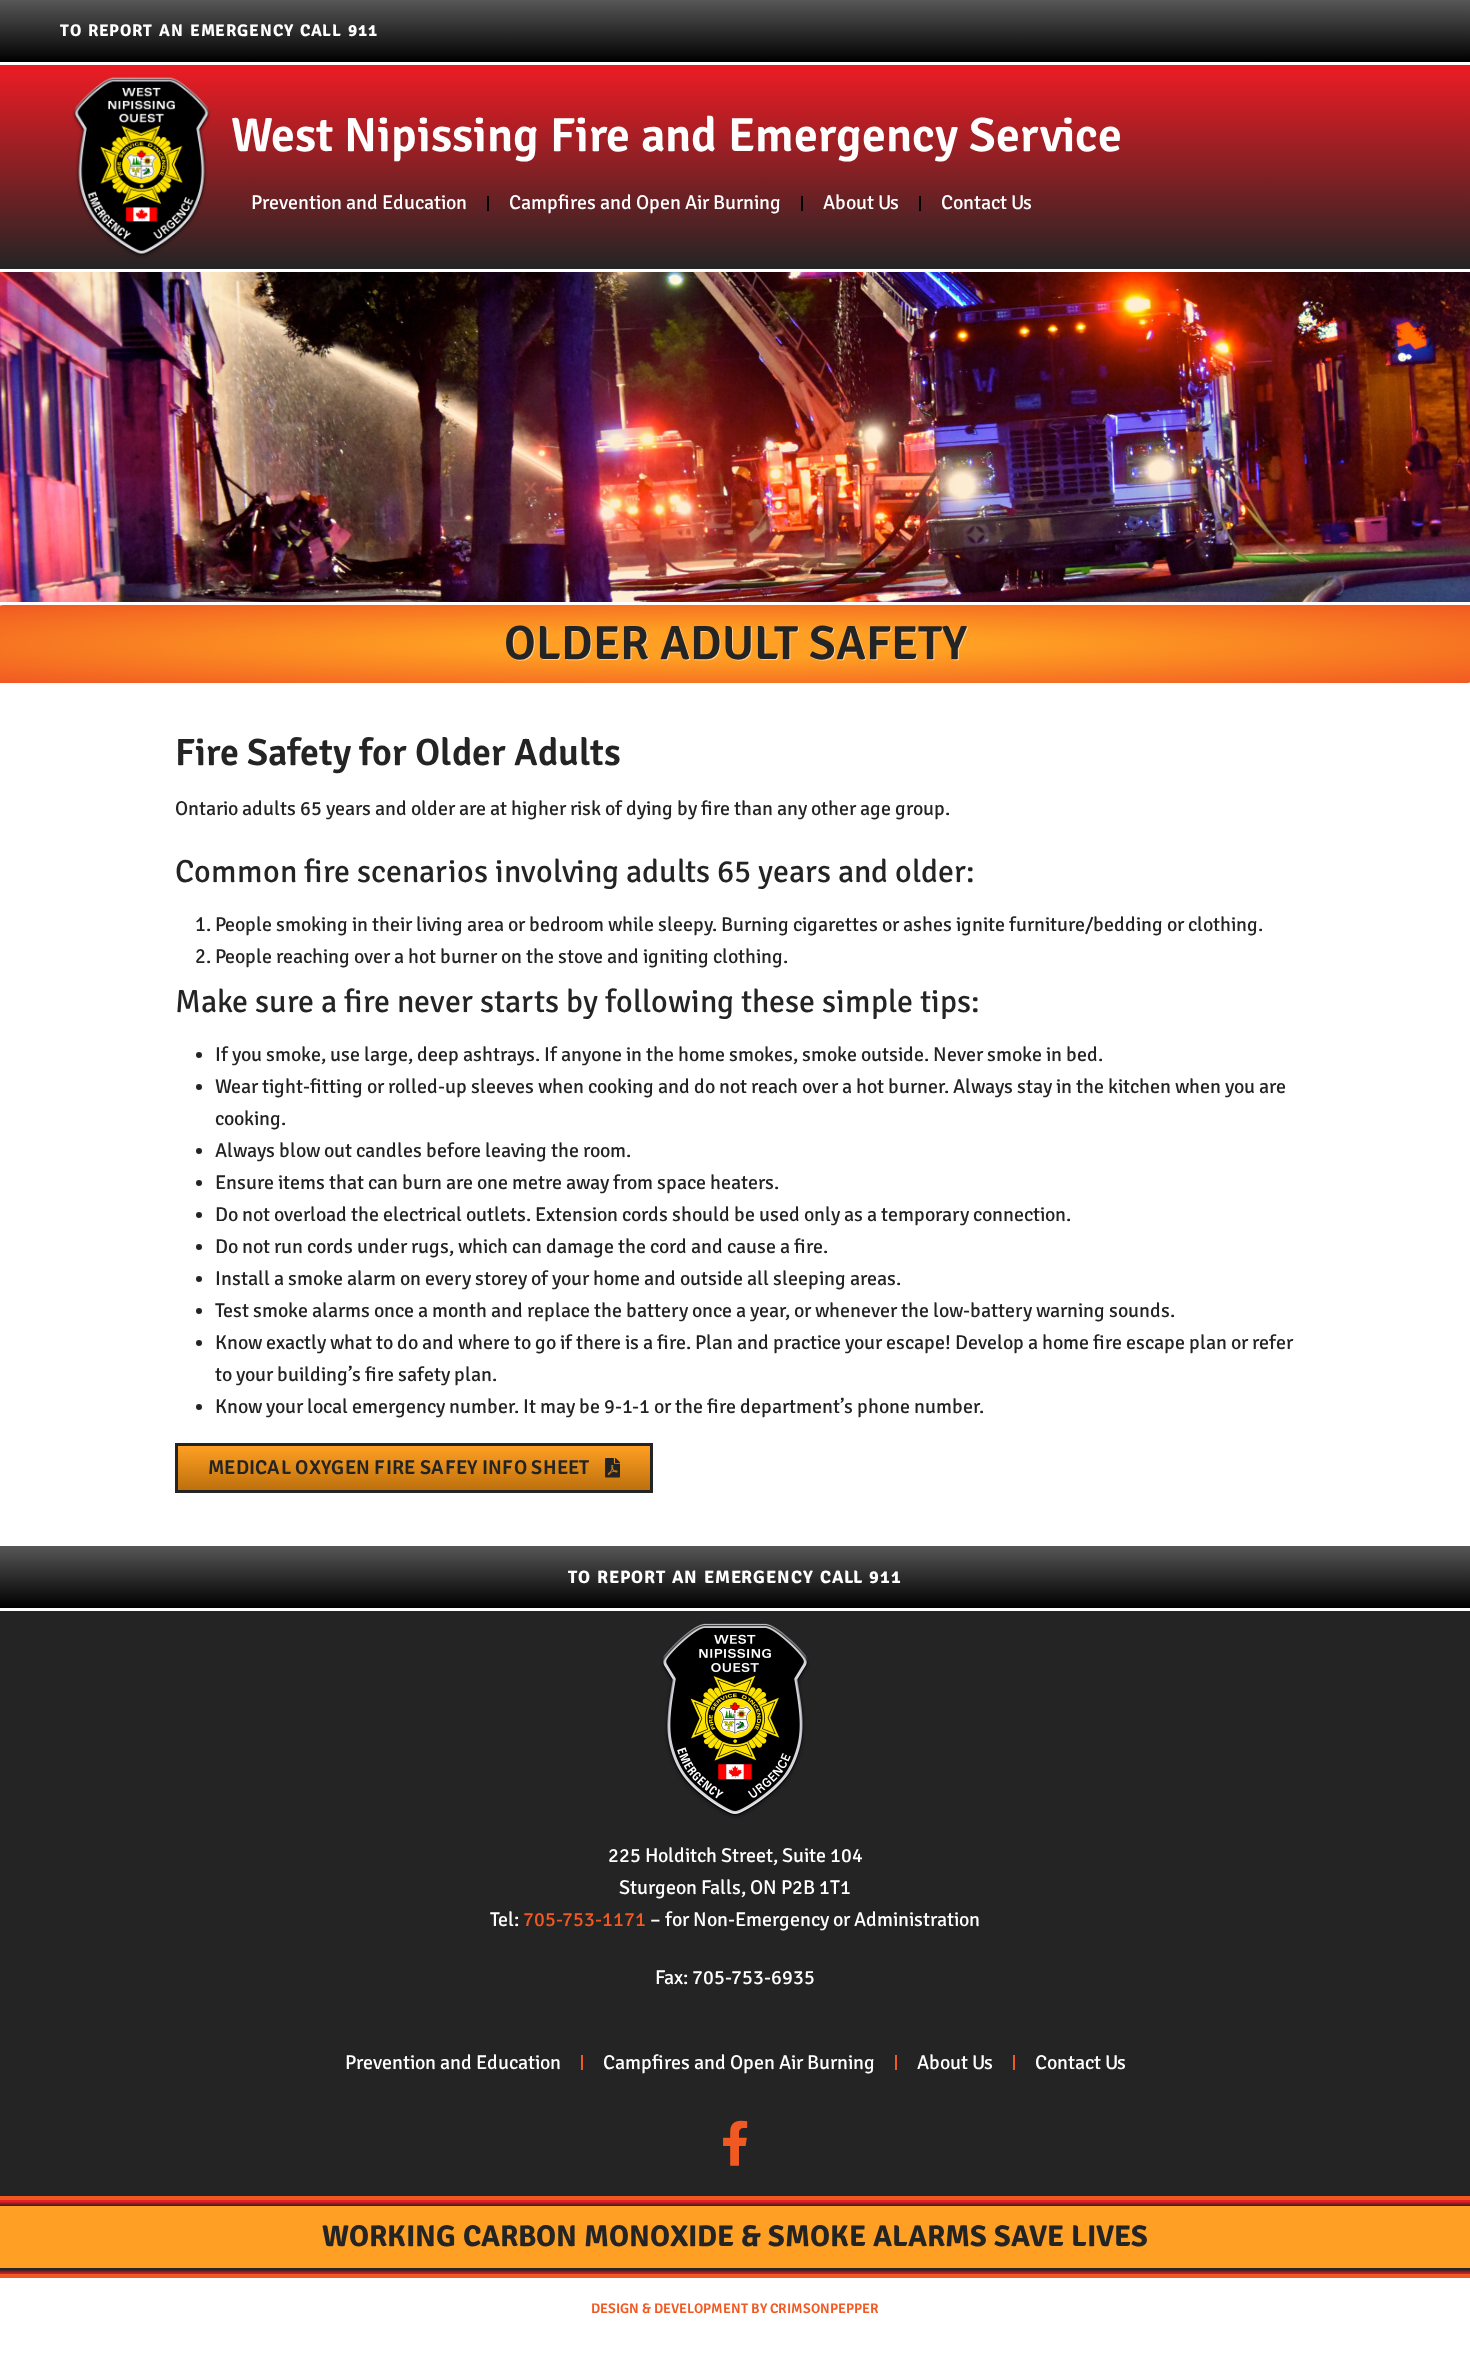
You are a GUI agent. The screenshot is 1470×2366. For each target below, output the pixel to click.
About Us (861, 202)
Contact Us (986, 202)
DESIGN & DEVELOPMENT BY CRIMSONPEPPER (735, 2308)
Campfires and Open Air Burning (645, 202)
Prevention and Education (359, 202)
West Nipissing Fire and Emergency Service (676, 135)
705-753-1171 (584, 1919)
